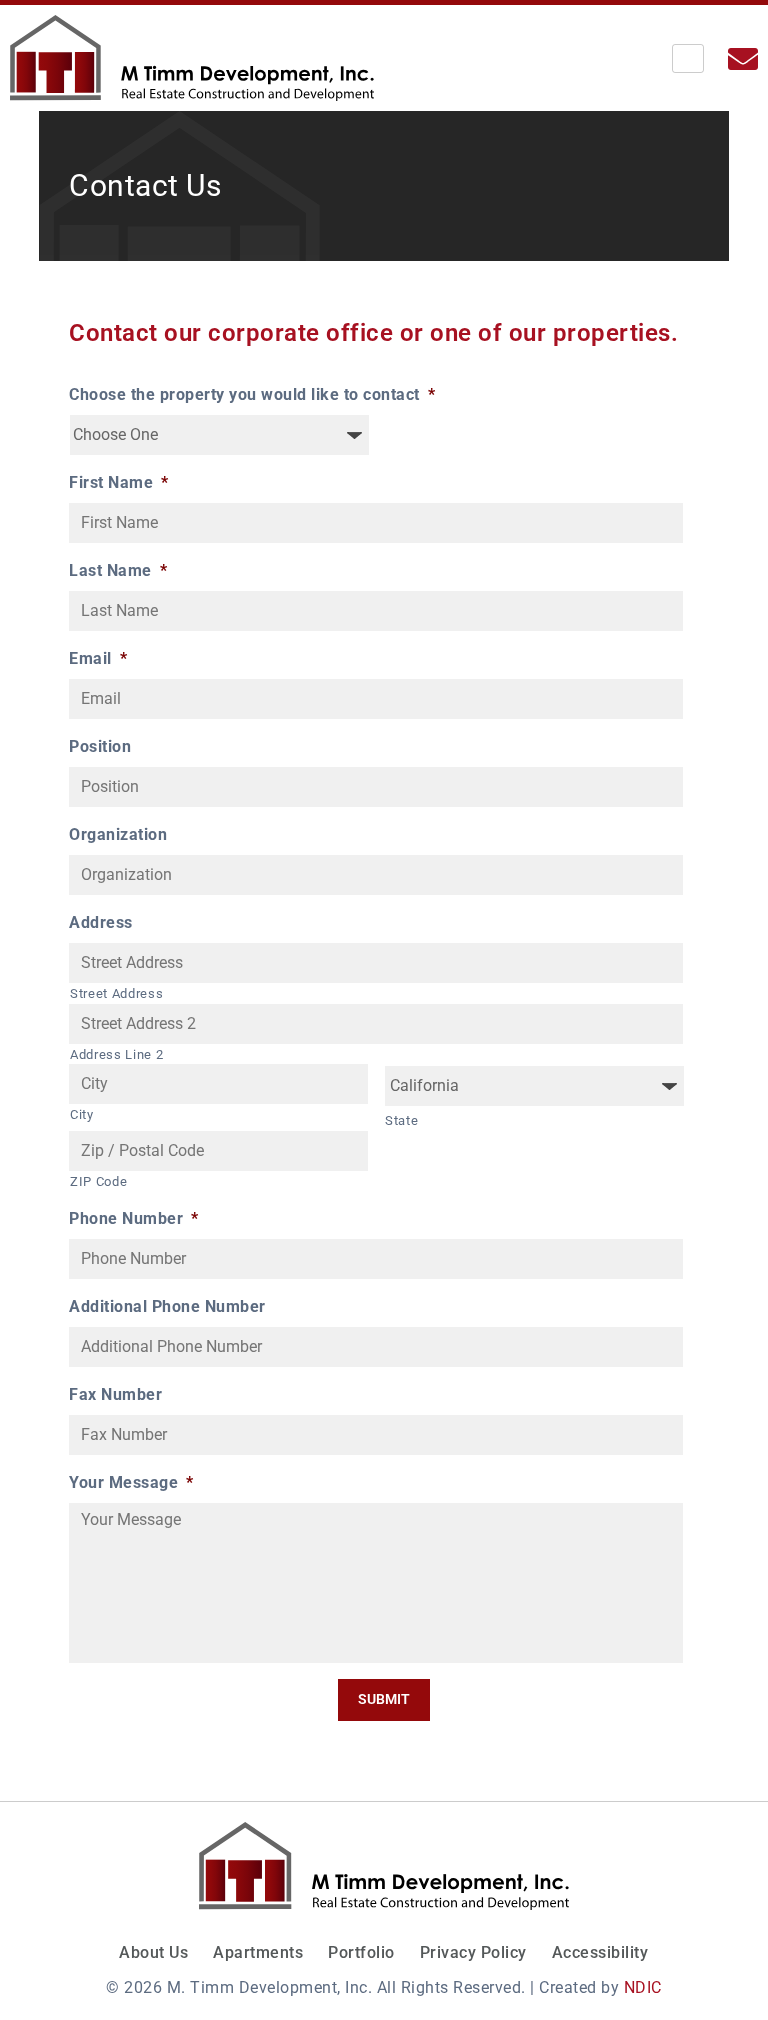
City (82, 1114)
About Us (153, 1952)
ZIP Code (98, 1181)
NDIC (643, 1987)
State (401, 1120)
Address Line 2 (116, 1054)
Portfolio (361, 1952)
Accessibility (600, 1952)
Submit (384, 1699)
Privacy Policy (473, 1952)
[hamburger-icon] (688, 58)
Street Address (116, 993)
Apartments (258, 1952)
